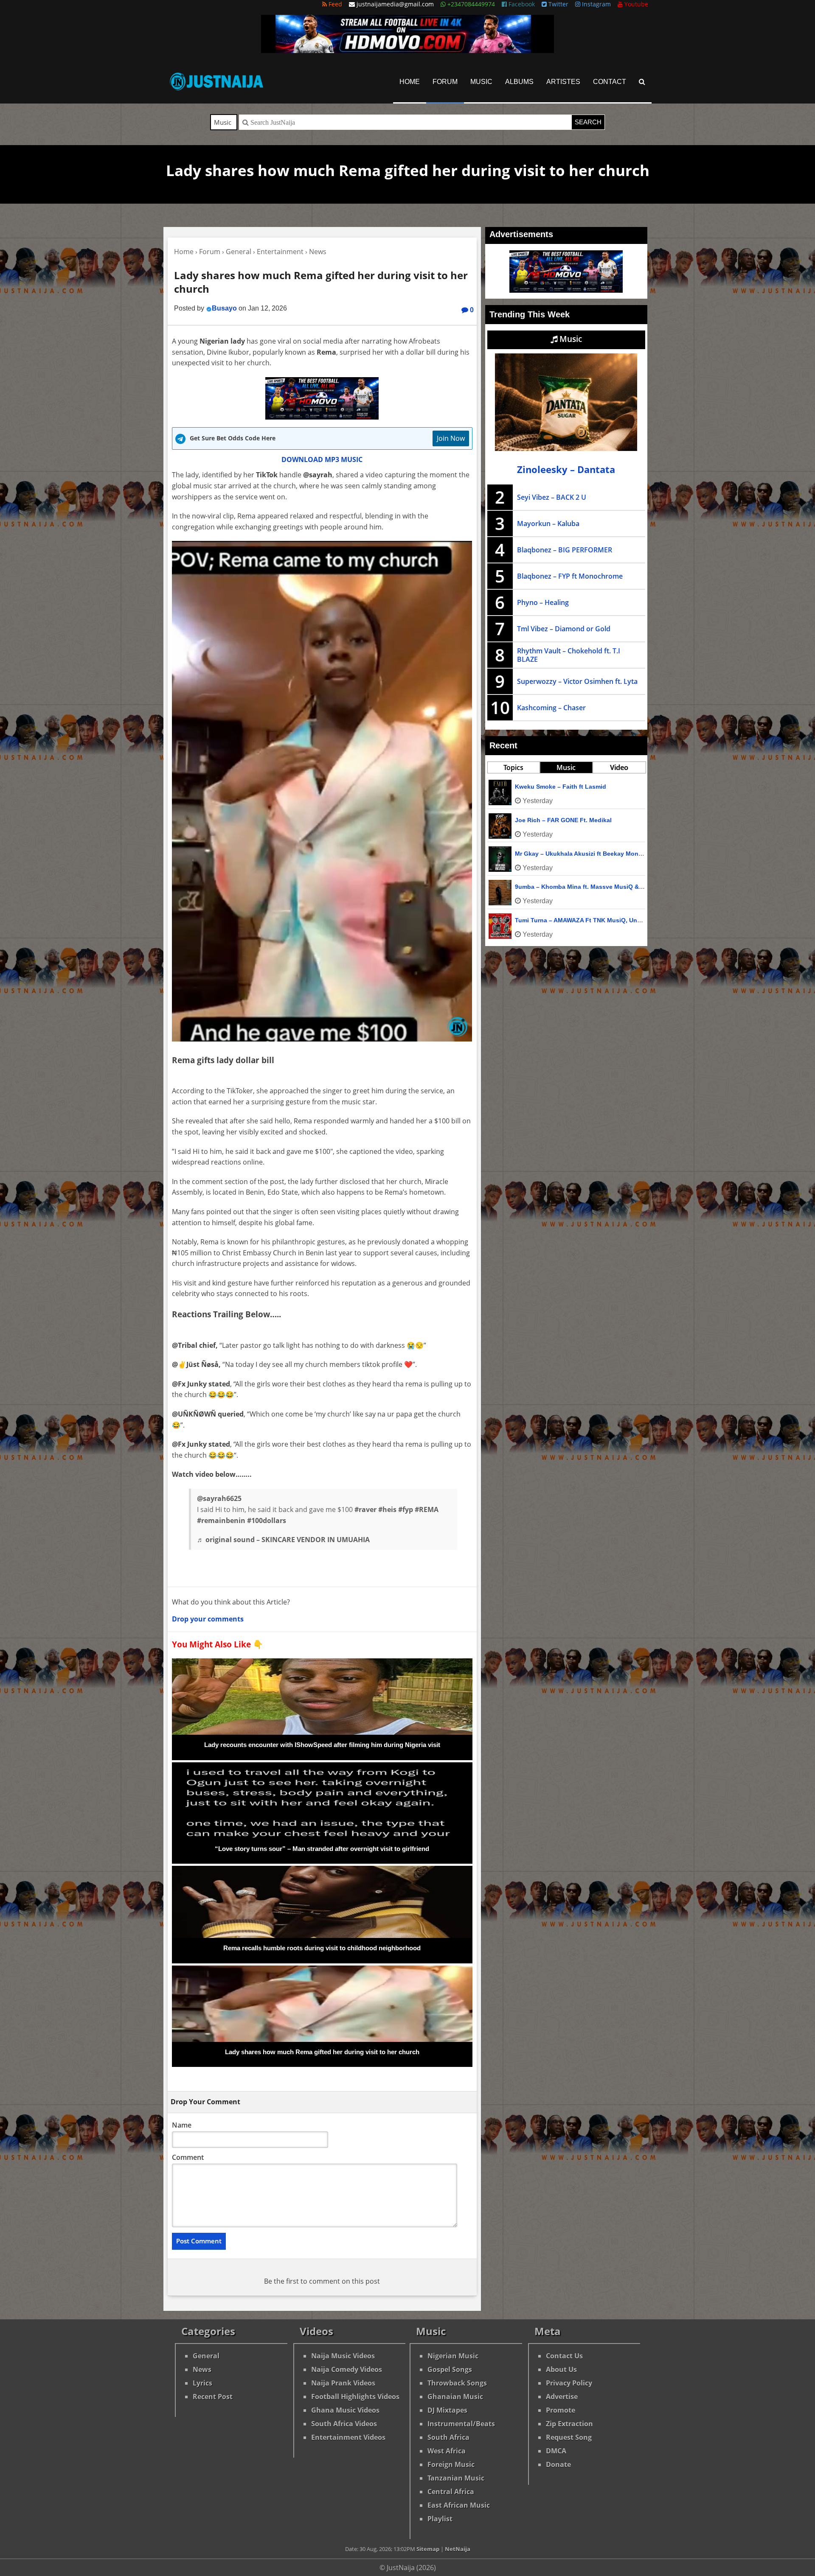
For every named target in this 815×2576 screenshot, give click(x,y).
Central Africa (451, 2492)
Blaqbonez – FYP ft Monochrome (570, 576)
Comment (188, 2157)
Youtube (635, 4)
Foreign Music (451, 2464)
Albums (519, 82)
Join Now (451, 438)
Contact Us (564, 2356)
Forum (445, 82)
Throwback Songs (457, 2383)
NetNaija (458, 2549)
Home (410, 82)
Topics (513, 767)
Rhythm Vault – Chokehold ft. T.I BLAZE (569, 655)
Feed (334, 4)
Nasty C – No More (542, 787)
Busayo (224, 308)
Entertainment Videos (348, 2437)
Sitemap (428, 2549)
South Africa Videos (344, 2424)
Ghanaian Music (455, 2397)
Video (619, 767)
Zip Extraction (569, 2424)
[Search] (642, 82)
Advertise (562, 2397)
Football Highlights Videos (355, 2397)
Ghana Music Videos (345, 2410)
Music (481, 82)
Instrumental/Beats (461, 2424)
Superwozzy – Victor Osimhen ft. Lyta (577, 681)
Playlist (440, 2519)
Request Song (569, 2437)
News (202, 2369)
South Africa (448, 2437)
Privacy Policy (569, 2383)
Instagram (596, 4)
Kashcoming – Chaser (551, 708)
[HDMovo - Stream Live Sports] (407, 50)
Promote (561, 2410)
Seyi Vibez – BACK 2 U (552, 497)
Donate (558, 2464)
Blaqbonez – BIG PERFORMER (565, 550)
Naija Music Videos (343, 2356)
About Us (561, 2369)
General (206, 2356)
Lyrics (202, 2383)
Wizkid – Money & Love (549, 920)
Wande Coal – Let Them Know (558, 820)
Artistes (563, 82)
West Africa (447, 2451)
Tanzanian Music (456, 2478)
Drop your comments (208, 1619)
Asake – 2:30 (533, 887)
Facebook (521, 4)
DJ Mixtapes (447, 2410)
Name (182, 2125)
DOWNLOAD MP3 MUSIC (322, 459)
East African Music (459, 2505)
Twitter (558, 4)
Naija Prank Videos (343, 2383)
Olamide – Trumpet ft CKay (554, 854)
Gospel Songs (450, 2369)
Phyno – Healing (543, 602)
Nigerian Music (453, 2356)
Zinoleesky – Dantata (566, 469)
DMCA (556, 2451)
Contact (610, 82)
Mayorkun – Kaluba (548, 524)
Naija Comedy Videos (347, 2369)
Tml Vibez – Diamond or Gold (564, 629)
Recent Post (213, 2397)
